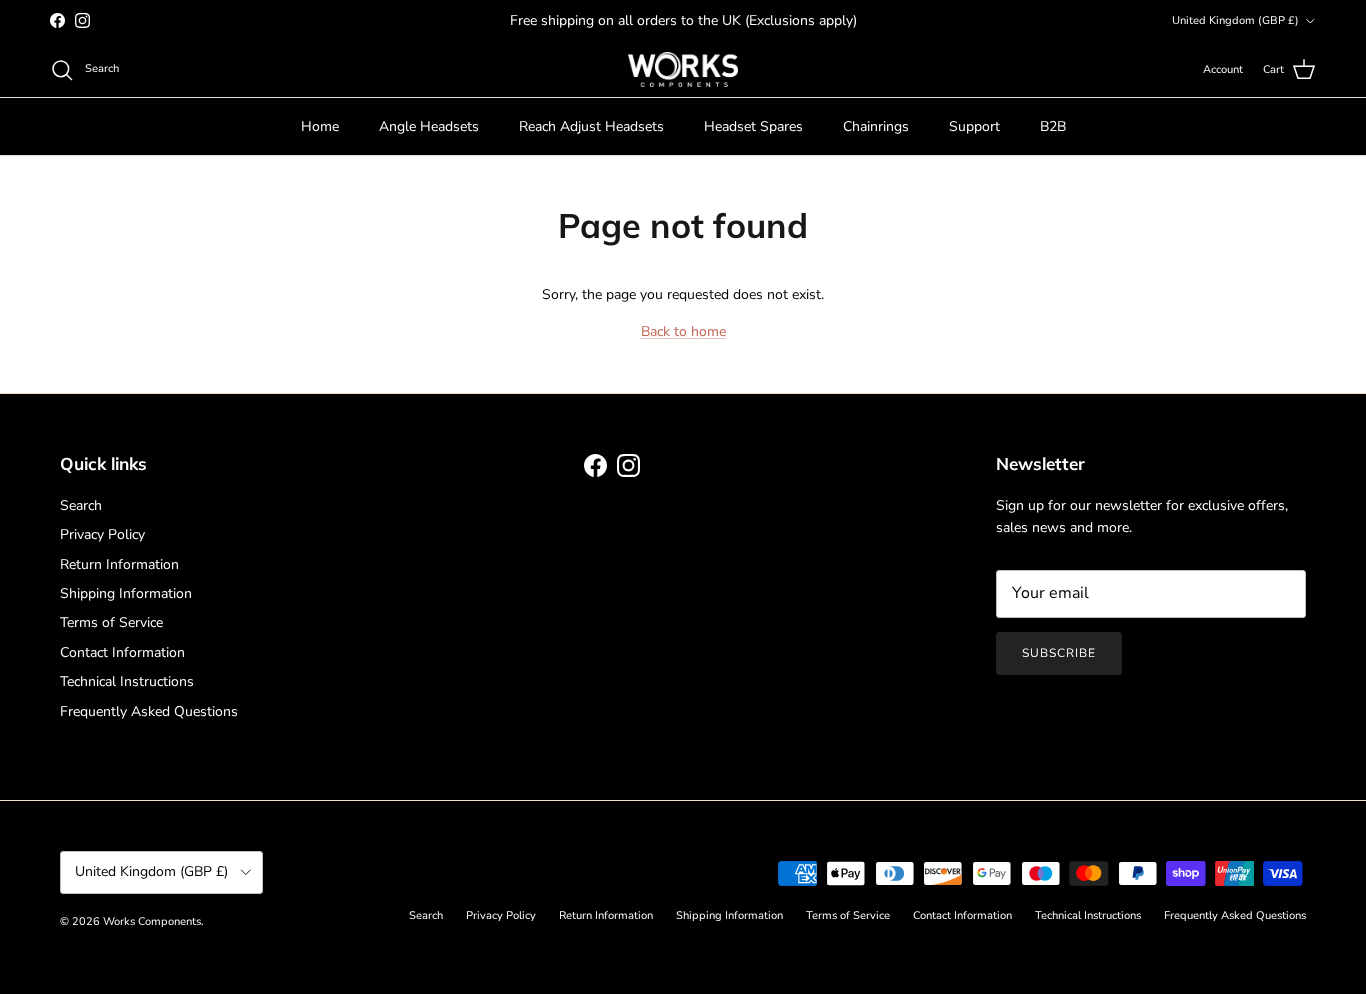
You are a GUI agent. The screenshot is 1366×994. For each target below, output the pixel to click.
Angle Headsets (429, 126)
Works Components (152, 921)
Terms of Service (111, 622)
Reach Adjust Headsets (591, 126)
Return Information (119, 564)
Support (974, 126)
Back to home (683, 331)
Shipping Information (126, 593)
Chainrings (876, 126)
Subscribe (1059, 653)
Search (81, 505)
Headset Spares (753, 126)
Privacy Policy (102, 534)
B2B (1053, 126)
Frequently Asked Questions (149, 711)
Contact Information (122, 652)
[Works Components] (683, 69)
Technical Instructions (127, 681)
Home (320, 126)
